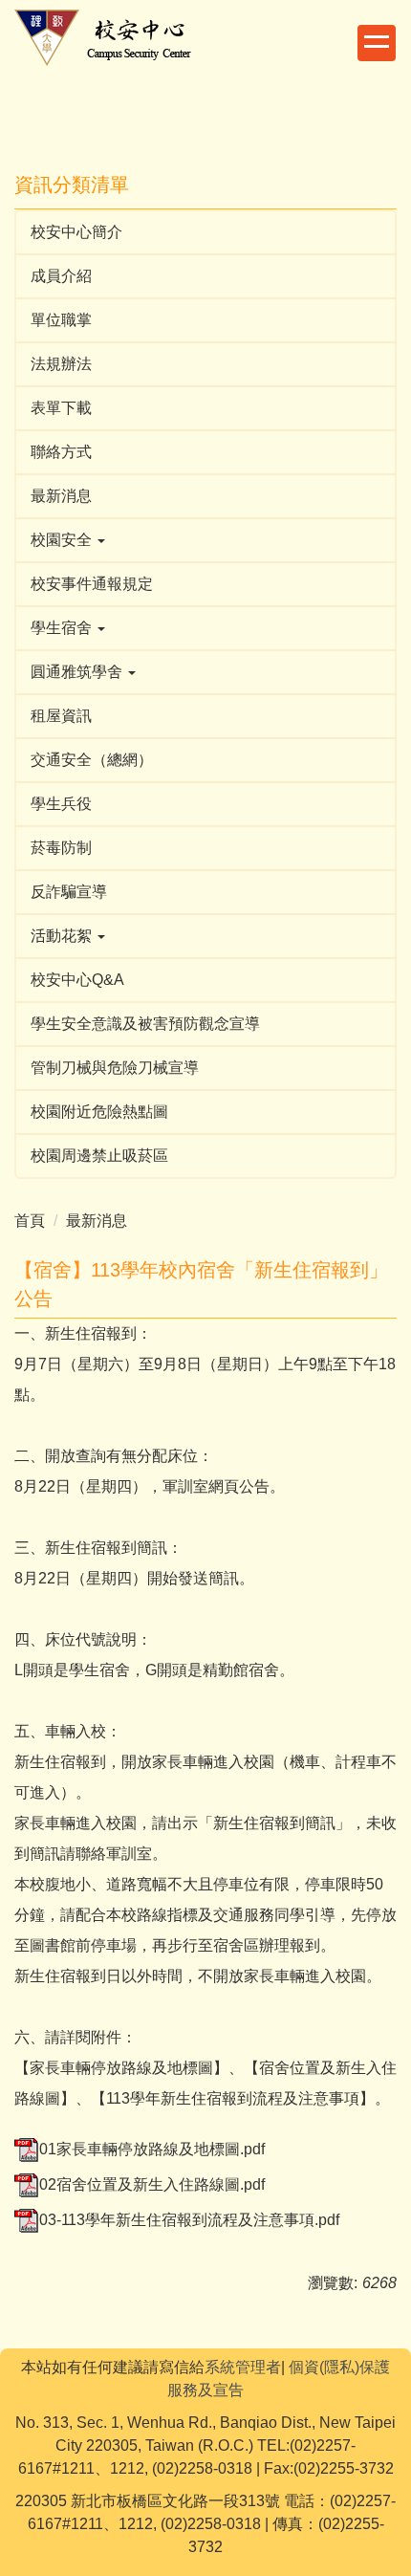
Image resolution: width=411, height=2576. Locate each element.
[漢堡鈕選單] (377, 43)
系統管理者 (243, 2367)
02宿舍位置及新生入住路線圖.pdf (152, 2184)
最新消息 (97, 1221)
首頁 (30, 1221)
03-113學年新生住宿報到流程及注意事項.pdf (189, 2220)
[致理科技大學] (117, 37)
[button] (205, 540)
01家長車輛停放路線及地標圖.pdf (152, 2149)
